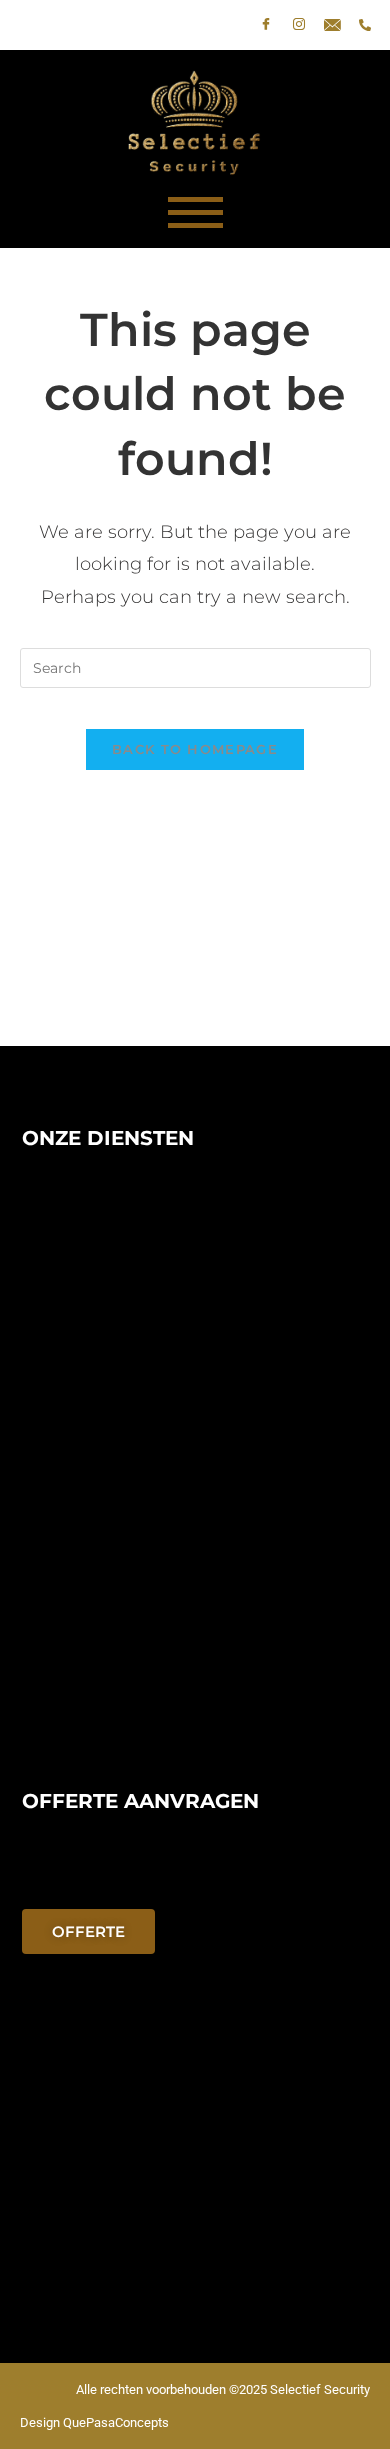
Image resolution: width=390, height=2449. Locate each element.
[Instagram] (299, 25)
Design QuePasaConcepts (94, 2422)
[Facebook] (266, 25)
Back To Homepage (195, 749)
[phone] (365, 25)
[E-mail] (332, 25)
